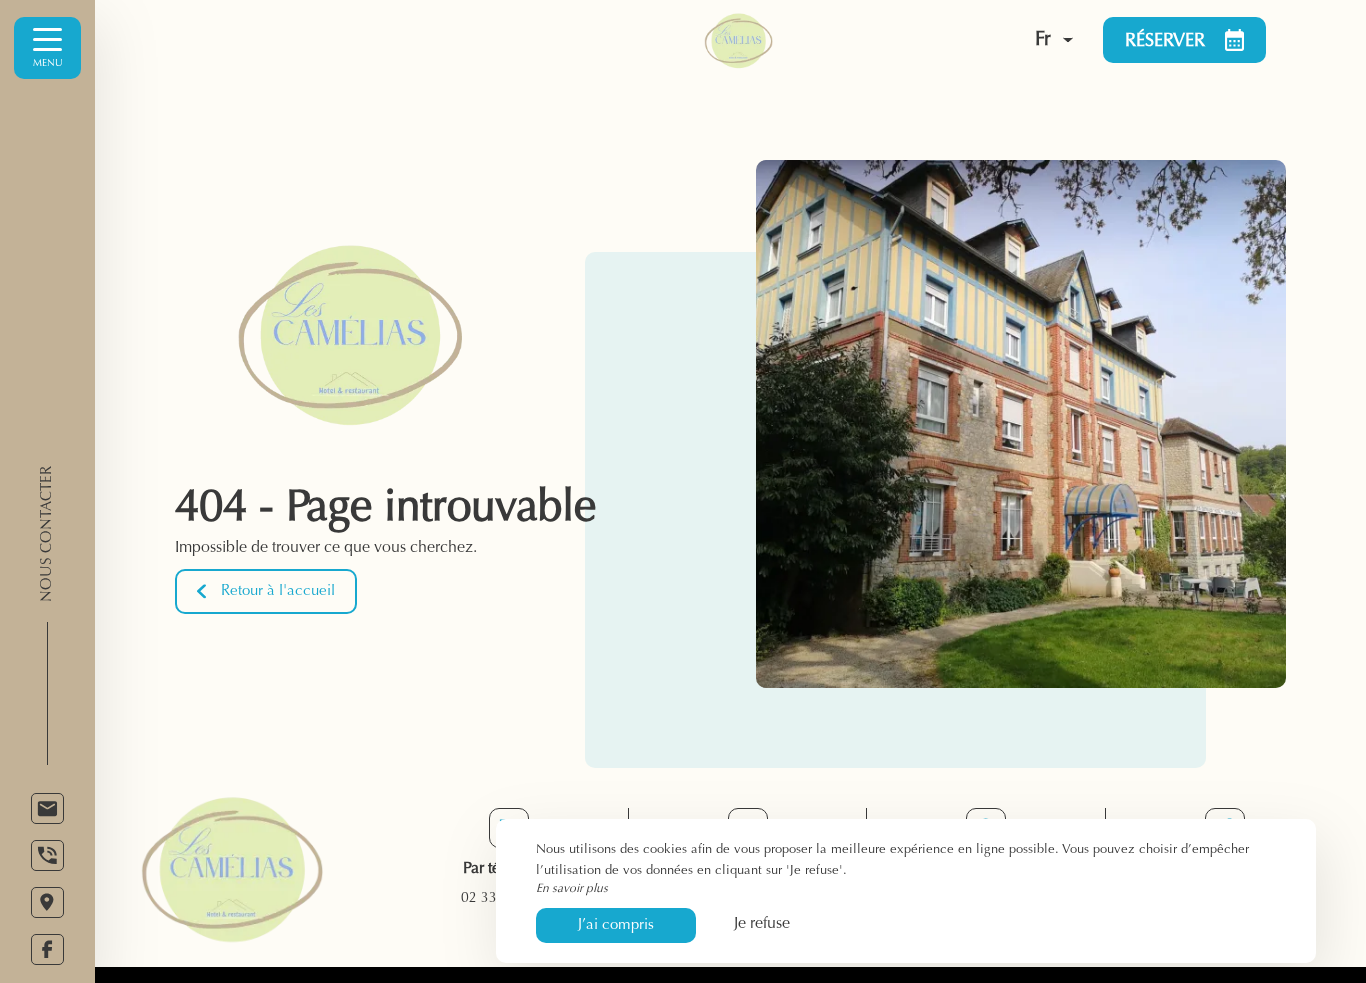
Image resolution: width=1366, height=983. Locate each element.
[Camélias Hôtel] (805, 40)
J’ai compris (616, 925)
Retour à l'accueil (278, 591)
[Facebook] (47, 949)
